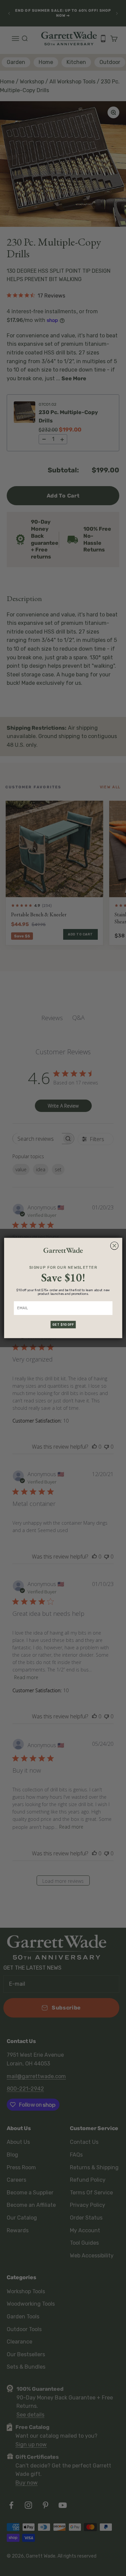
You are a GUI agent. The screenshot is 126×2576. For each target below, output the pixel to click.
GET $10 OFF (63, 1325)
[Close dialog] (114, 1246)
